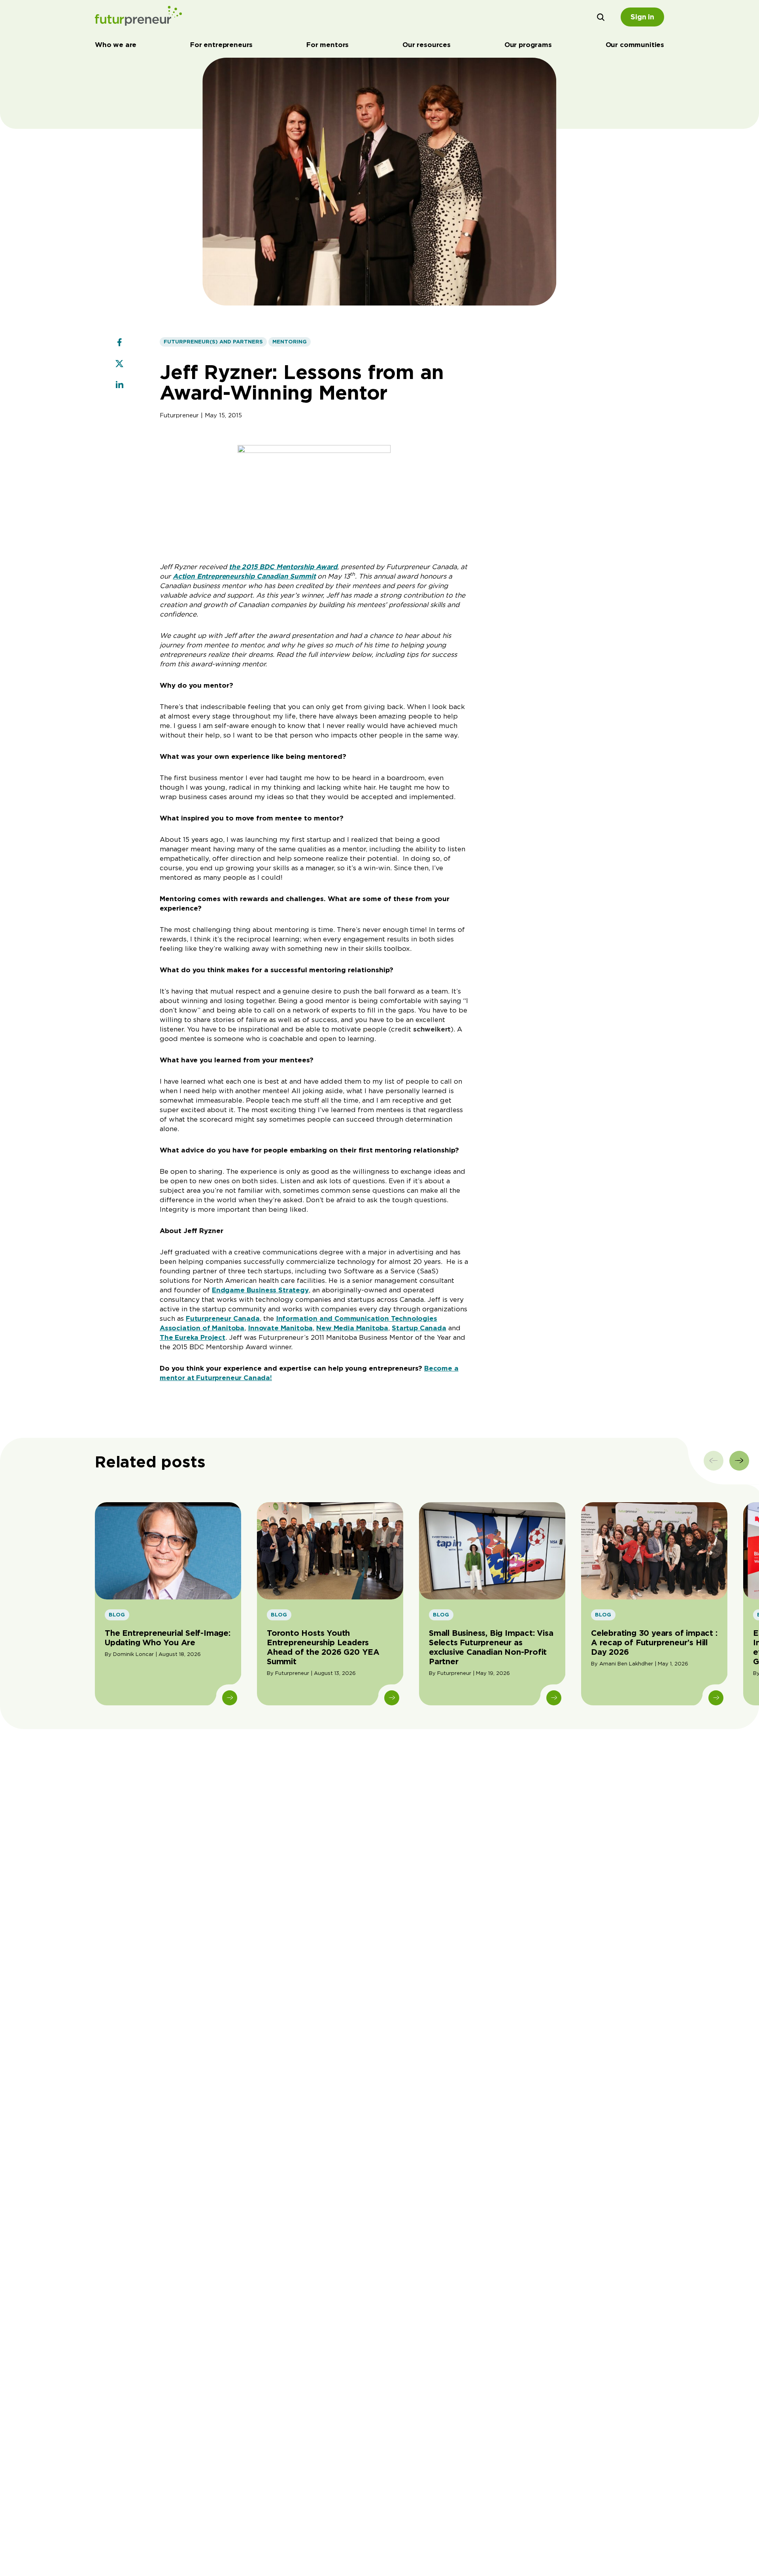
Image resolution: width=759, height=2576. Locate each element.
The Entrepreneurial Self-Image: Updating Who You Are (168, 1638)
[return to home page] (138, 17)
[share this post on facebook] (119, 343)
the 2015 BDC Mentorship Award (283, 567)
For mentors (328, 45)
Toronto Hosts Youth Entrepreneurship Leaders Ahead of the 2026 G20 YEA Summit (323, 1647)
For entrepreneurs (221, 45)
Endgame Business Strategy (260, 1290)
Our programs (528, 45)
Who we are (116, 45)
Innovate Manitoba (280, 1328)
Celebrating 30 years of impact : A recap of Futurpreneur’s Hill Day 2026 (654, 1643)
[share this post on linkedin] (119, 386)
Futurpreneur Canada (223, 1318)
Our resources (427, 45)
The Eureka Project (193, 1337)
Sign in (642, 17)
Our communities (635, 45)
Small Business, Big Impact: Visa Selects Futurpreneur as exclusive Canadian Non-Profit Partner (491, 1647)
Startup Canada (419, 1328)
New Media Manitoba (352, 1328)
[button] (601, 17)
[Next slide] (739, 1461)
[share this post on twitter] (119, 364)
